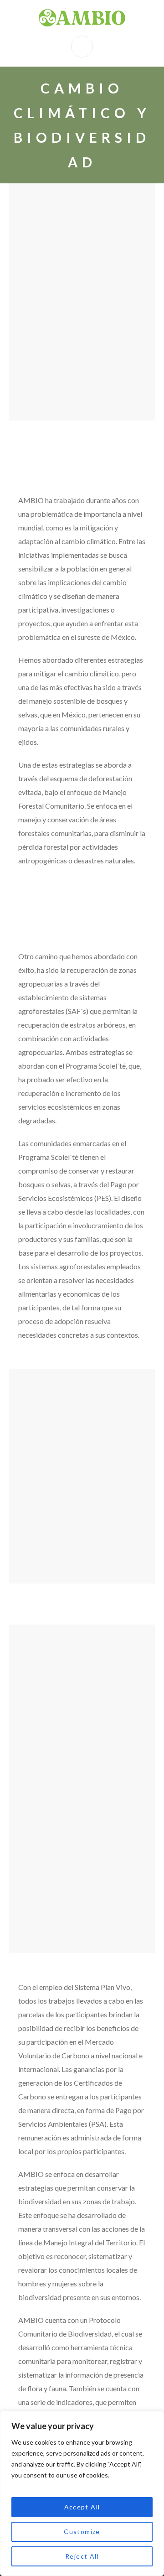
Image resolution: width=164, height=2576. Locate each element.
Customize (82, 2532)
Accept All (82, 2507)
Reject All (82, 2556)
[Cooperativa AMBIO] (82, 18)
